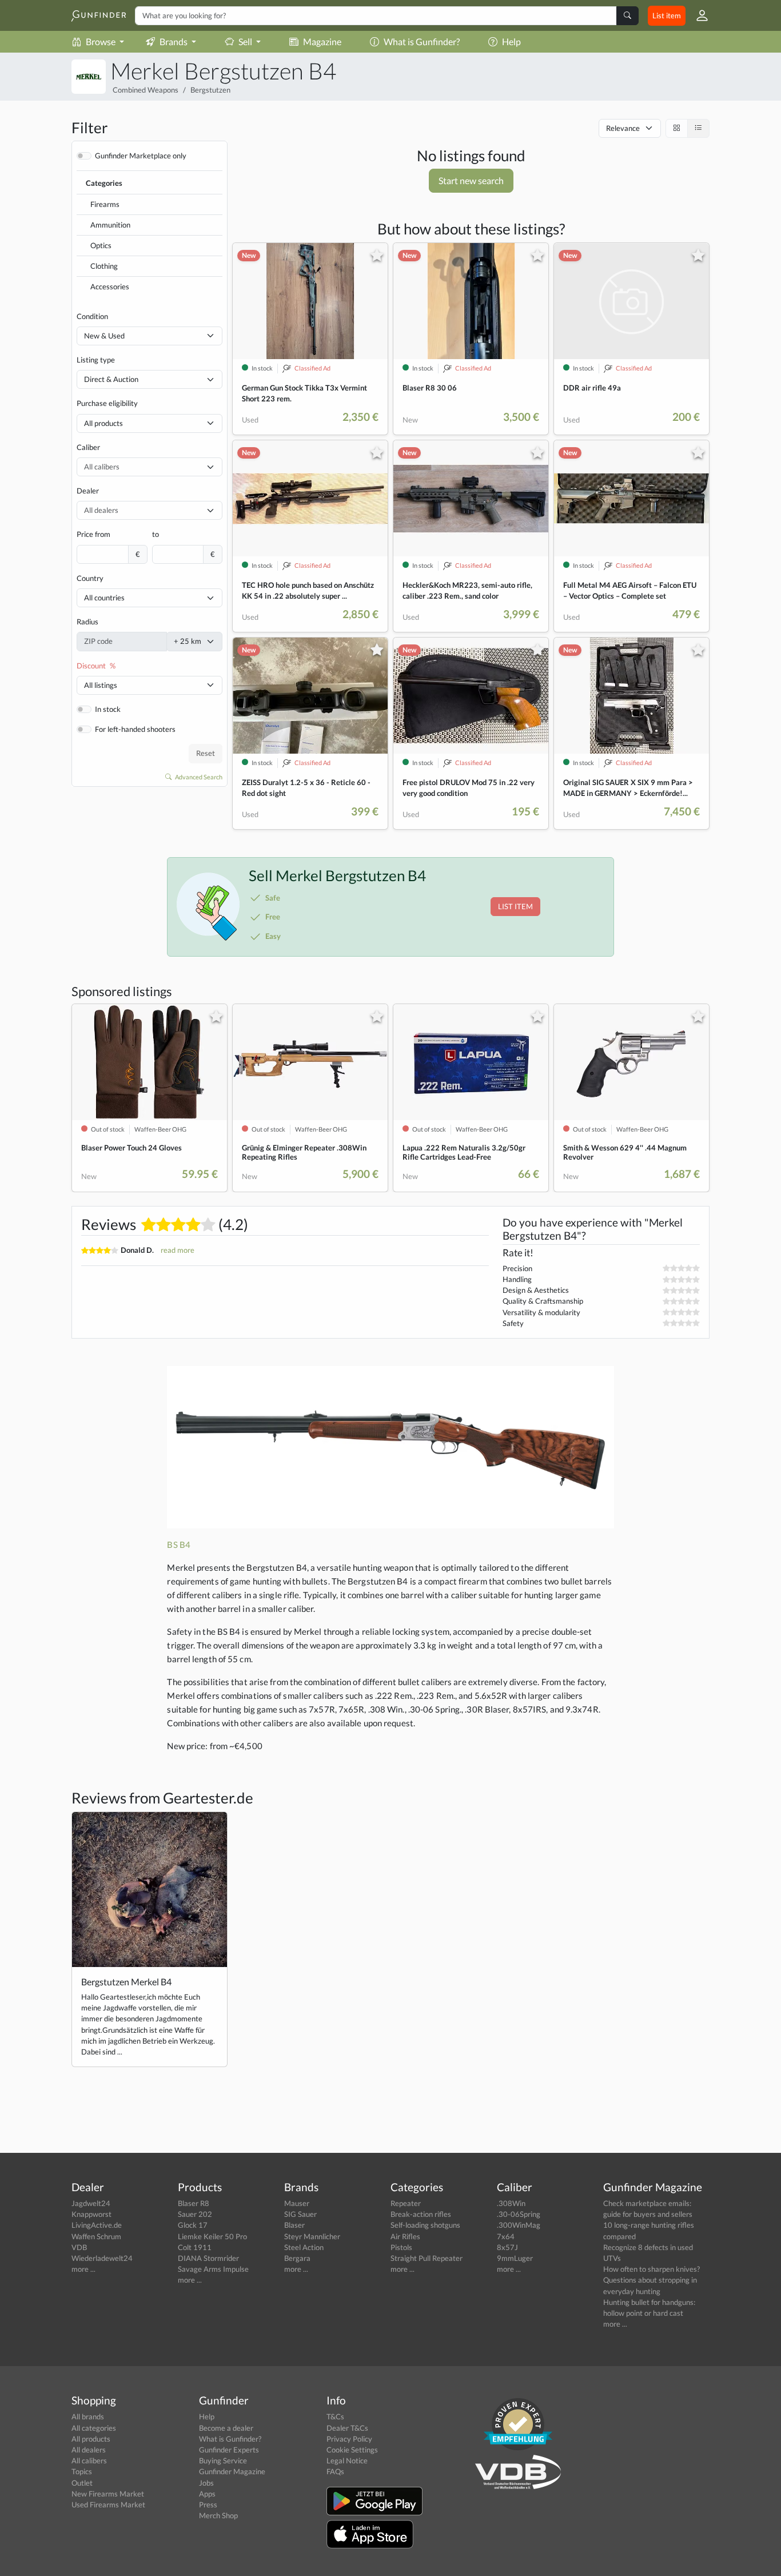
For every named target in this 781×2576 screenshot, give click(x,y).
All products (103, 423)
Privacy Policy (349, 2439)
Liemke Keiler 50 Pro (212, 2236)
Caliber (88, 447)
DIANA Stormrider (208, 2258)
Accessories (110, 286)
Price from (93, 534)
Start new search (471, 180)
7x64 (506, 2236)
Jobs (206, 2483)
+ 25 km (188, 641)
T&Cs (335, 2416)
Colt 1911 (195, 2247)
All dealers (89, 2450)
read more (178, 1250)
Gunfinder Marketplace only (141, 156)
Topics (82, 2471)
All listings (101, 685)
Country (90, 578)
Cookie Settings (352, 2450)
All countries (104, 598)
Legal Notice (347, 2460)
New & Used (104, 336)
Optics (101, 245)
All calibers (89, 2460)
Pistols (401, 2247)
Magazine (322, 41)
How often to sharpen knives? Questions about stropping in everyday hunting (652, 2280)
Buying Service (223, 2460)
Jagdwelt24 (91, 2203)
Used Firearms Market (108, 2505)
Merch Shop (218, 2515)
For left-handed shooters (135, 729)
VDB (79, 2247)
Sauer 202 (195, 2214)
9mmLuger (515, 2258)
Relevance (623, 128)
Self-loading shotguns (425, 2225)
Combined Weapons (146, 90)
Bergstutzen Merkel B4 (126, 1982)
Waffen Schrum (96, 2236)
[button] (698, 15)
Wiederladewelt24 (102, 2258)
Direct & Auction (111, 379)
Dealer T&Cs (347, 2428)
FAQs (335, 2471)
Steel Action (304, 2247)
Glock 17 (193, 2225)
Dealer (88, 491)
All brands (88, 2416)
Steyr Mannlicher (312, 2236)
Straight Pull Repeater (427, 2258)
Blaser (294, 2225)
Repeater (406, 2203)
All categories (94, 2428)
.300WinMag (519, 2225)
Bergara (297, 2258)
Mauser (297, 2203)
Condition (92, 316)
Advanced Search (198, 777)
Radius (87, 622)
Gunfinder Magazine (232, 2471)
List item (667, 15)
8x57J (507, 2247)
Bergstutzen (210, 90)
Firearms (105, 204)
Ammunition (110, 225)
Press (208, 2505)
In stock (108, 709)
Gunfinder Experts (229, 2450)
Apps (207, 2494)
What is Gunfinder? (422, 41)
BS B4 (179, 1544)
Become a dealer (226, 2428)
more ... (83, 2269)
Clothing (104, 266)
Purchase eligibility (107, 403)
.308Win (511, 2203)
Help (511, 41)
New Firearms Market (108, 2494)
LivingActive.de (97, 2225)
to (156, 534)
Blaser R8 (194, 2203)
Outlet (82, 2483)
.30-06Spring (519, 2214)
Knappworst (91, 2214)
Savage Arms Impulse (213, 2269)
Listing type (96, 360)
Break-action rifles (421, 2214)
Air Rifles (405, 2236)
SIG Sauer (300, 2214)
